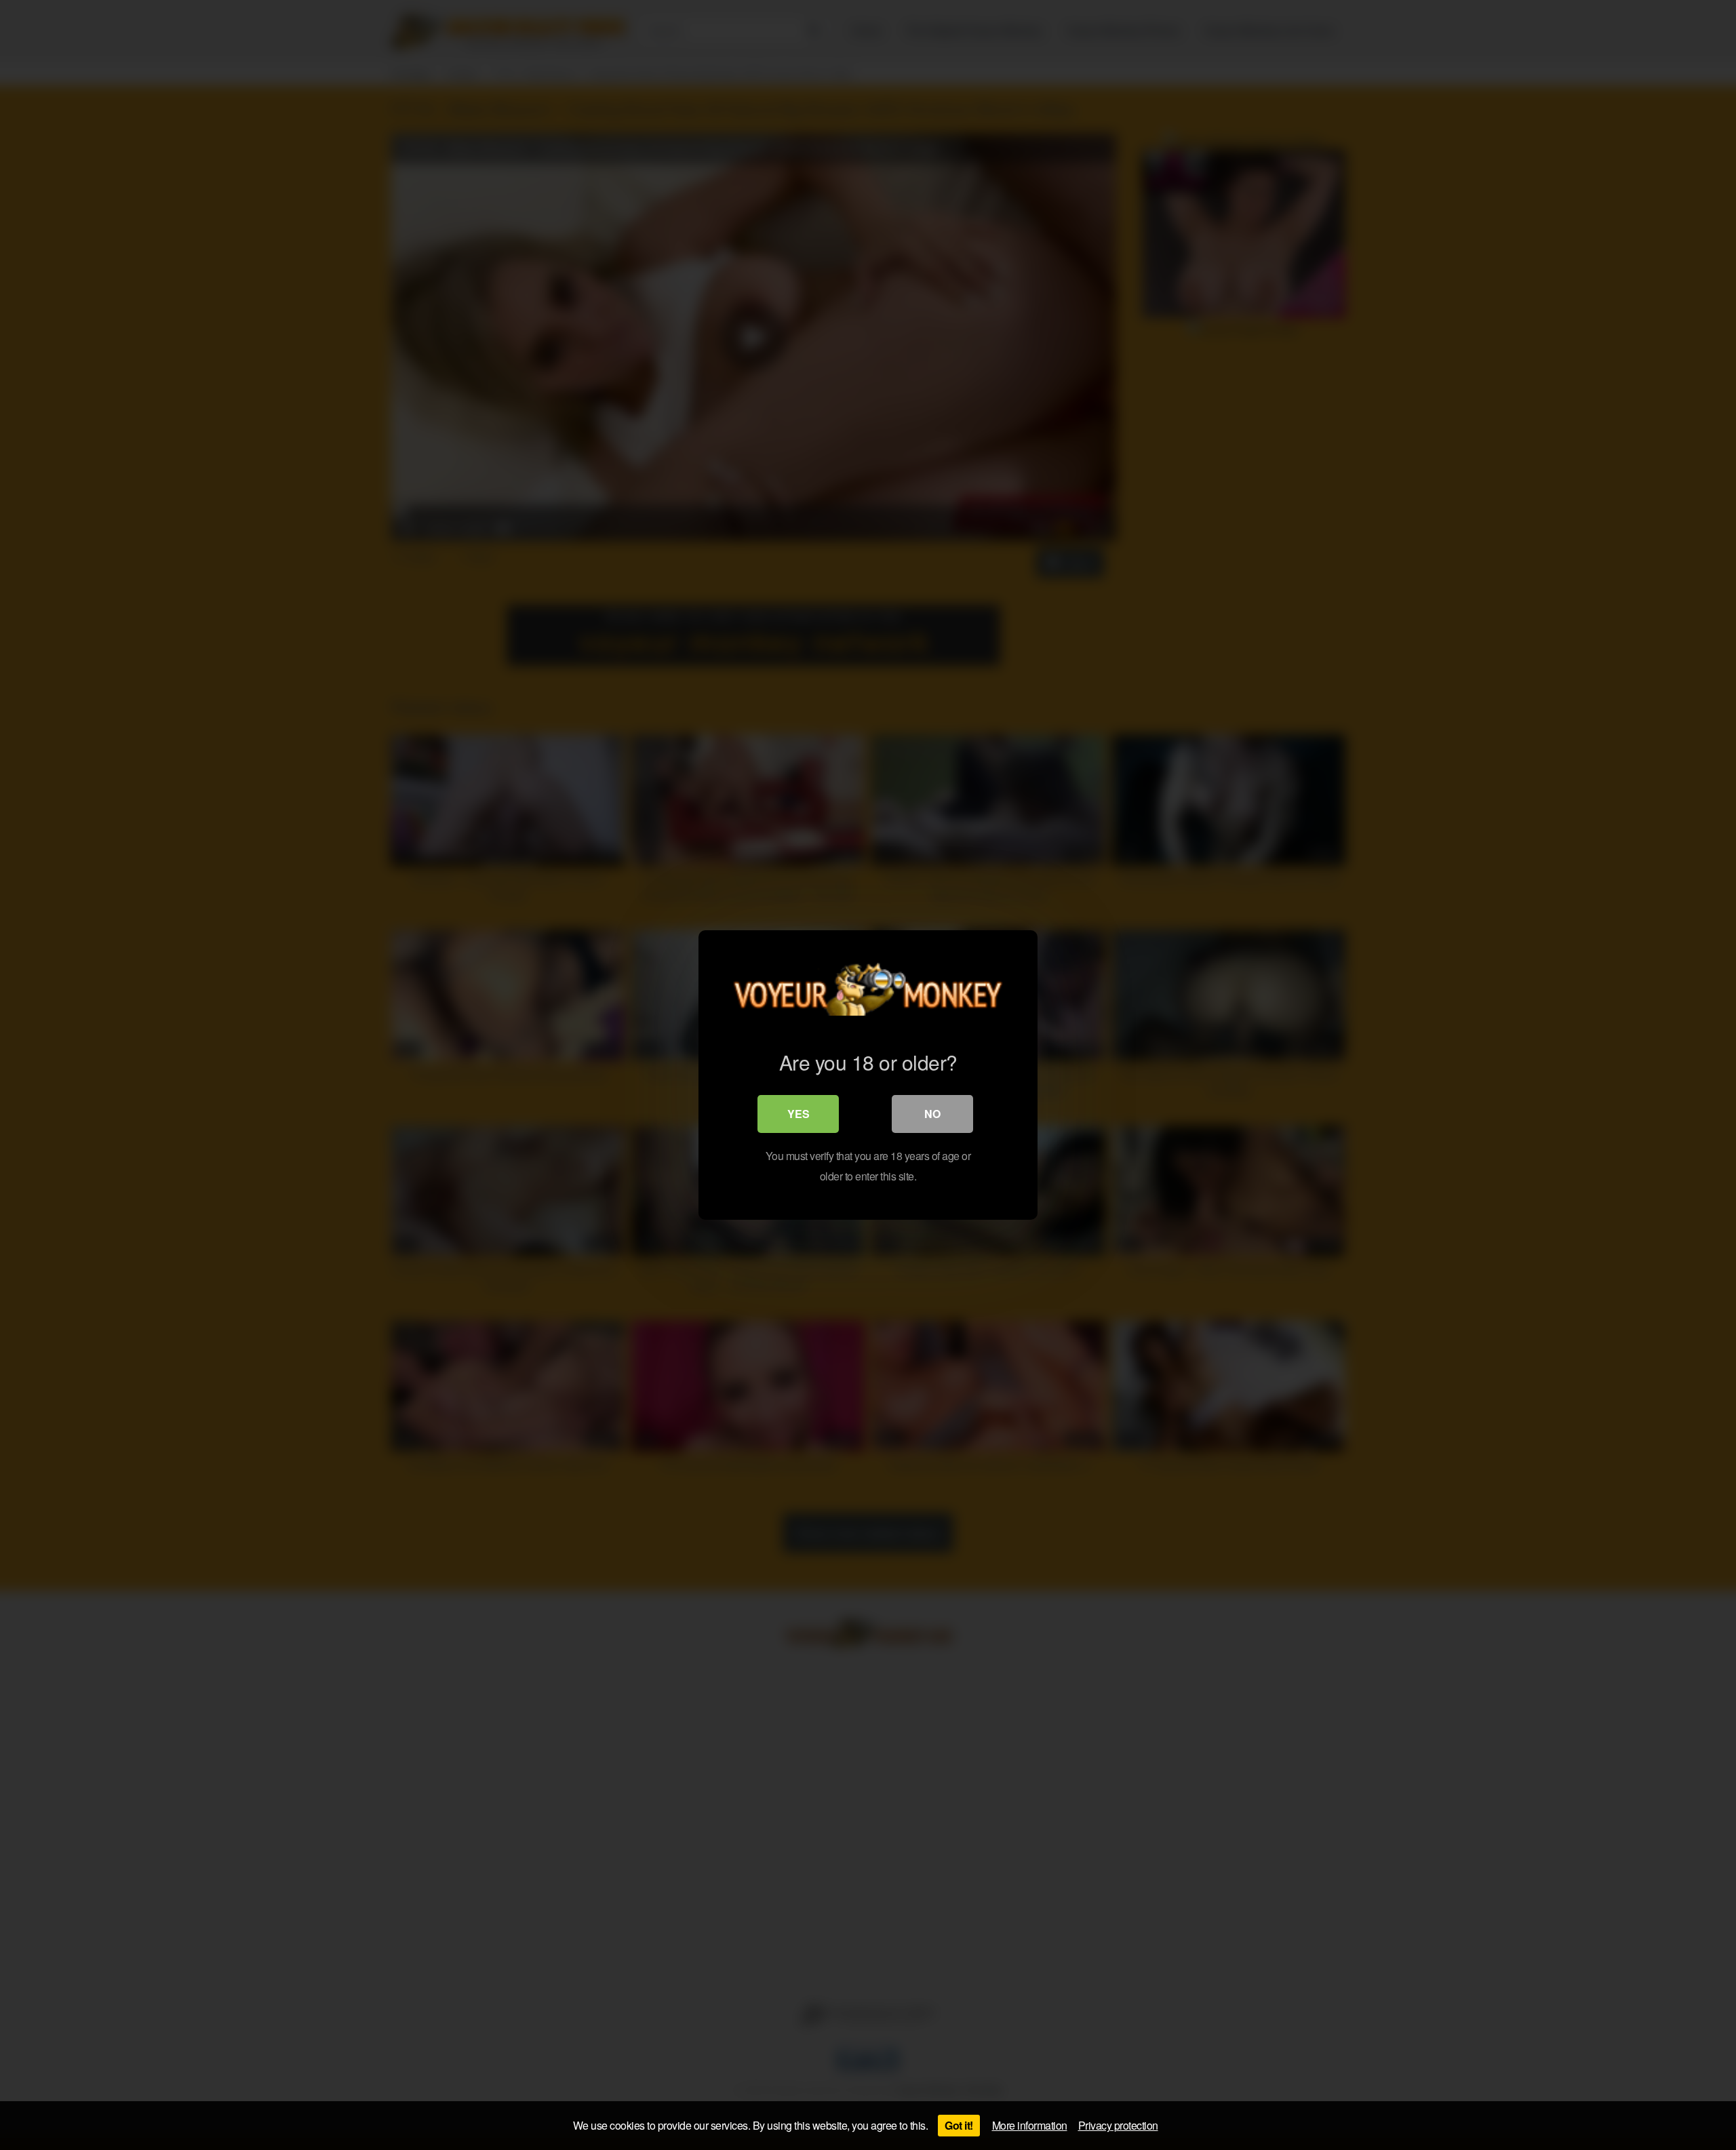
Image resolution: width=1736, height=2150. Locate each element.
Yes (798, 1114)
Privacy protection (1118, 2125)
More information (1030, 2125)
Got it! (959, 2125)
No (932, 1114)
